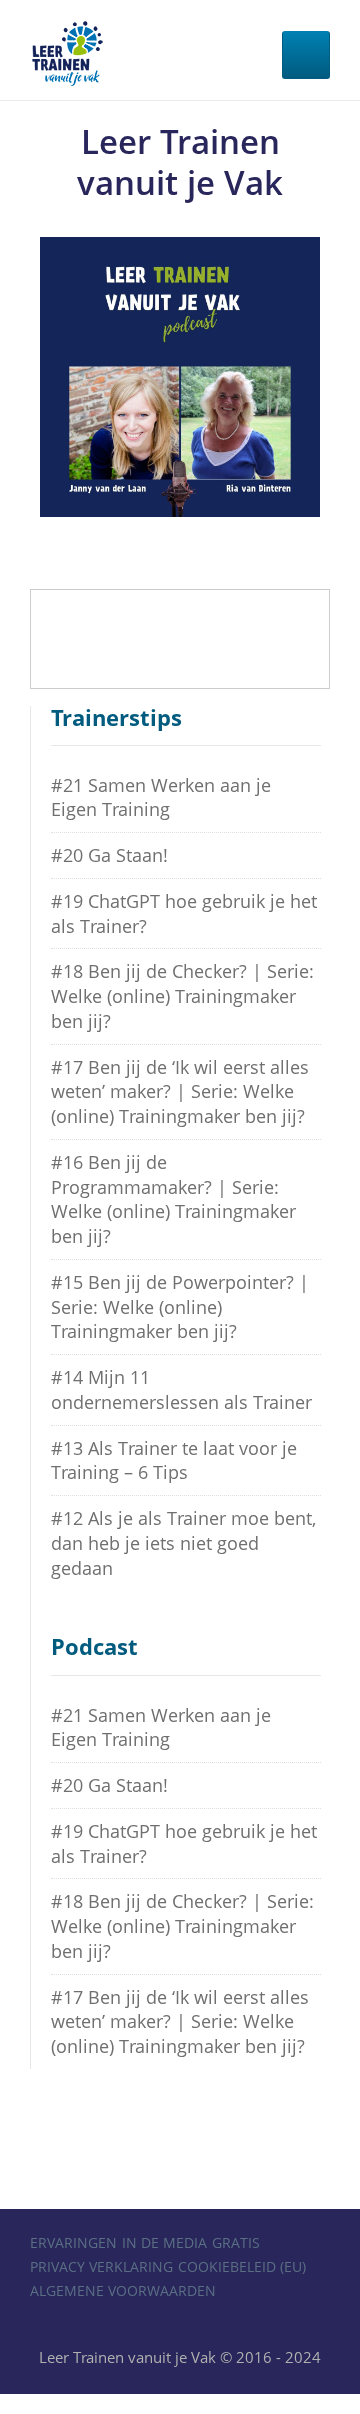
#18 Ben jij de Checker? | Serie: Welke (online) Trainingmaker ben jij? (182, 996)
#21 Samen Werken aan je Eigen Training (161, 797)
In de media (164, 2242)
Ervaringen (73, 2242)
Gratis (236, 2242)
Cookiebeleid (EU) (242, 2266)
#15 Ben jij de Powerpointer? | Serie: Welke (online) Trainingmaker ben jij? (180, 1307)
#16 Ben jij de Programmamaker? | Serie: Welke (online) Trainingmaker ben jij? (173, 1199)
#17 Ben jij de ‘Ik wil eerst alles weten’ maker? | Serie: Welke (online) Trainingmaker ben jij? (180, 1092)
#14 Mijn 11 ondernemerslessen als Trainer (181, 1389)
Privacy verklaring (101, 2266)
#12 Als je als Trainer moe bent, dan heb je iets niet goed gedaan (183, 1543)
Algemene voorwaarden (123, 2290)
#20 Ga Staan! (109, 855)
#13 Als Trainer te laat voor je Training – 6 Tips (174, 1460)
